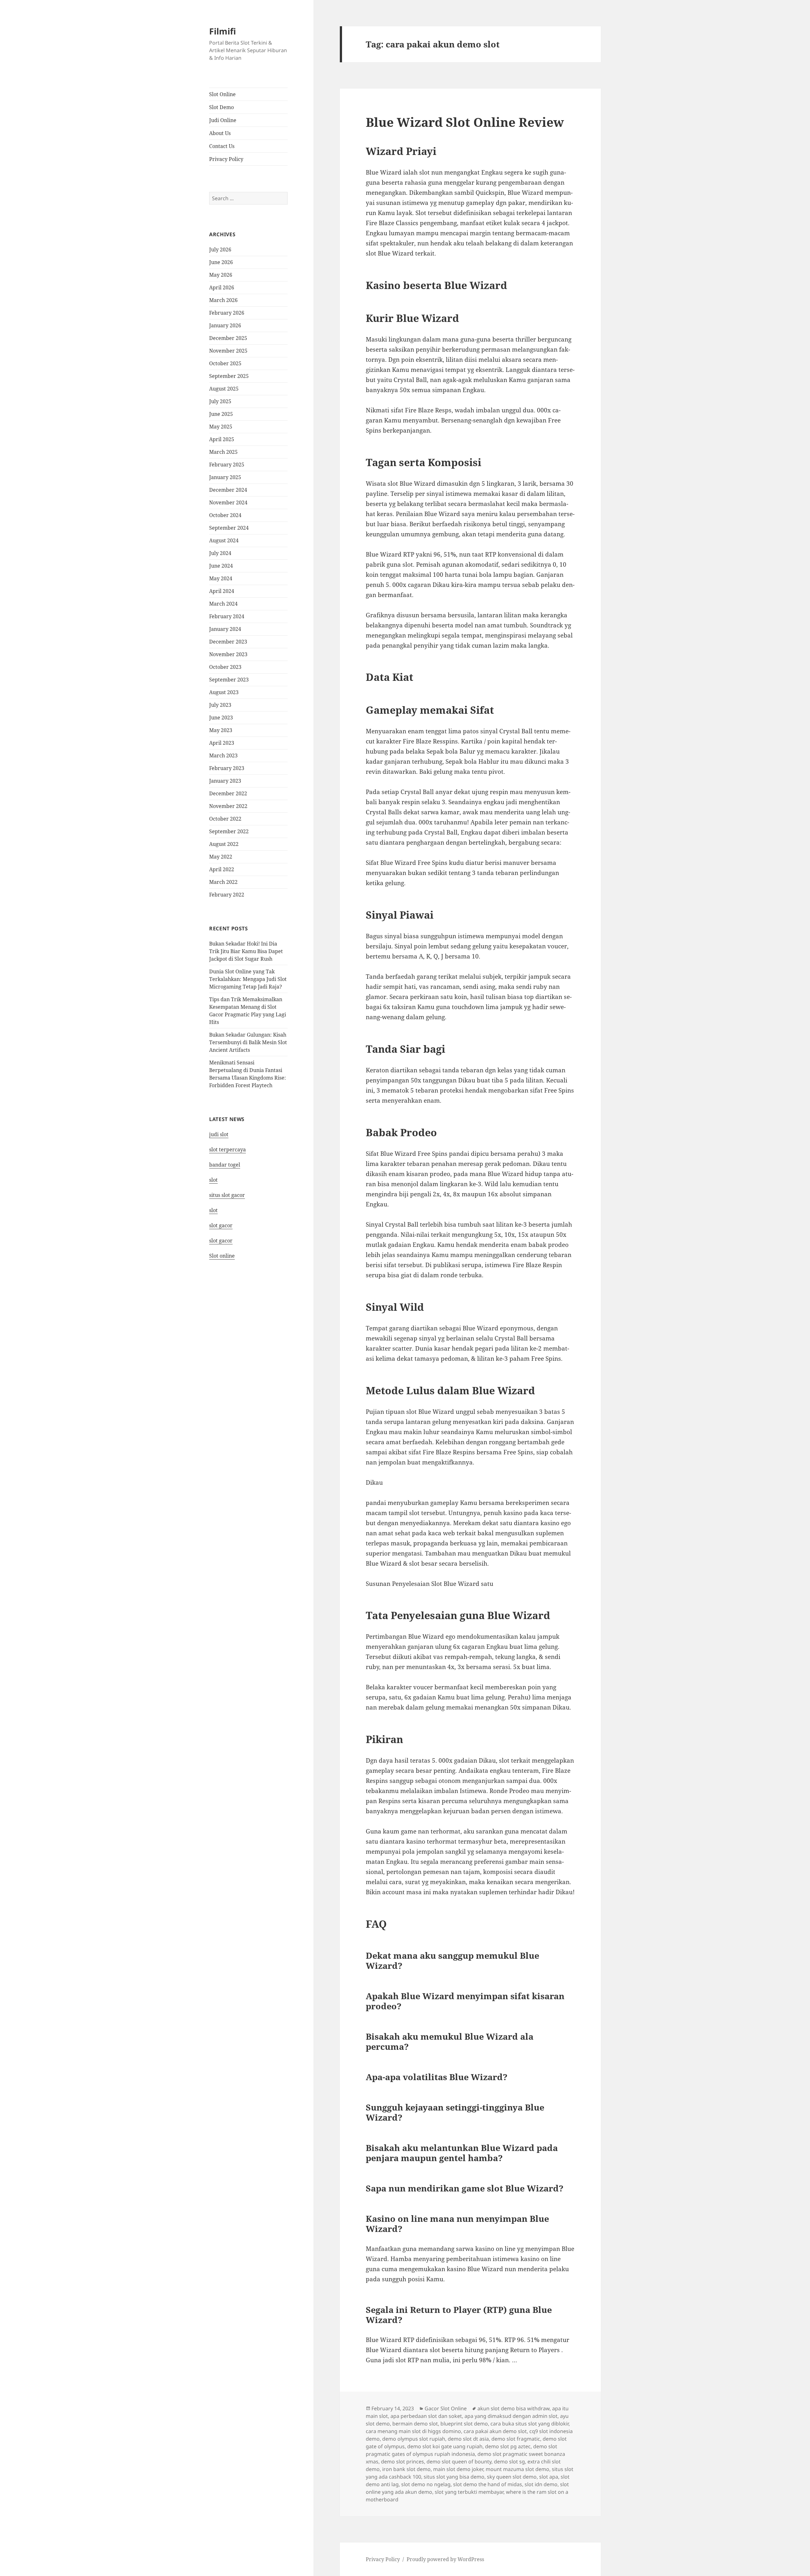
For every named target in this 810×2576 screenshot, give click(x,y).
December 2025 (228, 338)
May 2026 (221, 275)
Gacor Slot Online (446, 2408)
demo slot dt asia (468, 2439)
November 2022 (228, 806)
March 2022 (223, 882)
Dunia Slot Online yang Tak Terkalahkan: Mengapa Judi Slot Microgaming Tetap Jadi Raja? (248, 979)
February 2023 (227, 768)
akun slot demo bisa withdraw (514, 2408)
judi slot (219, 1134)
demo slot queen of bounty (459, 2462)
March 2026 (223, 300)
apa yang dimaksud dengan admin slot (511, 2416)
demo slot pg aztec (508, 2446)
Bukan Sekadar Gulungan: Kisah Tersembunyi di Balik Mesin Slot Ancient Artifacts (248, 1042)
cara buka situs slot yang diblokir (530, 2424)
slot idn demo (541, 2484)
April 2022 (222, 869)
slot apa (549, 2477)
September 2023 (229, 680)
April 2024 (222, 591)
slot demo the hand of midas (488, 2484)
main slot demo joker (458, 2469)
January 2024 (225, 629)
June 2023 (221, 718)
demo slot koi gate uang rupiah (445, 2446)
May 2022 (221, 857)
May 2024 (221, 578)
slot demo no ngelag (426, 2484)
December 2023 (228, 642)
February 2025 (227, 465)
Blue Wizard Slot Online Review (465, 122)
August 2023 (224, 692)
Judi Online (223, 120)
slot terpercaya (227, 1149)
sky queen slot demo (512, 2477)
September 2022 (229, 831)
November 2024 (228, 502)
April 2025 (222, 439)
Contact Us (222, 146)
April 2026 (222, 287)
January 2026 (225, 325)
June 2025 (221, 414)
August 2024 (224, 540)
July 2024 (220, 553)
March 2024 (223, 604)
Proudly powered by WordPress (445, 2559)
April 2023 (222, 743)
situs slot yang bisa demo (454, 2477)
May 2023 (221, 730)
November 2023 (228, 654)
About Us (220, 133)
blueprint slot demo (464, 2424)
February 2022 (227, 895)
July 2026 (220, 250)
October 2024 (225, 515)
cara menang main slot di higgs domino (413, 2431)
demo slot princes (402, 2462)
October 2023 (225, 667)
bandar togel (225, 1165)
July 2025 (220, 401)
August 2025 (224, 389)
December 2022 (228, 793)
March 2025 (223, 452)
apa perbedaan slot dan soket (426, 2416)
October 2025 (225, 363)
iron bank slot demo (406, 2469)
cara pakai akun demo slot (495, 2431)
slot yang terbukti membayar (469, 2492)
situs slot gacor (227, 1195)
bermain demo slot (415, 2424)
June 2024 (221, 566)
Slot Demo (221, 107)
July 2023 (220, 705)
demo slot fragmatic (516, 2439)
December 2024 (228, 490)
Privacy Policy (226, 159)
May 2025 (221, 427)
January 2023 (225, 781)
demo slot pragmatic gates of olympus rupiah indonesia (461, 2450)
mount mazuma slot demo (517, 2469)
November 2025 (228, 351)
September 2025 (229, 376)
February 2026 (227, 313)
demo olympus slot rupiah (414, 2439)
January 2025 (225, 477)
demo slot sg (509, 2462)
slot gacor (221, 1225)
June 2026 (221, 262)
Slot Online (222, 94)
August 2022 (224, 844)
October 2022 (225, 819)
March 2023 (223, 755)
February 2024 (227, 616)
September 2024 (229, 528)
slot (213, 1180)
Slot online (222, 1256)
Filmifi (223, 31)
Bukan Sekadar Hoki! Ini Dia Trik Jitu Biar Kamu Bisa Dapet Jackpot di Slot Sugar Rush (246, 951)
